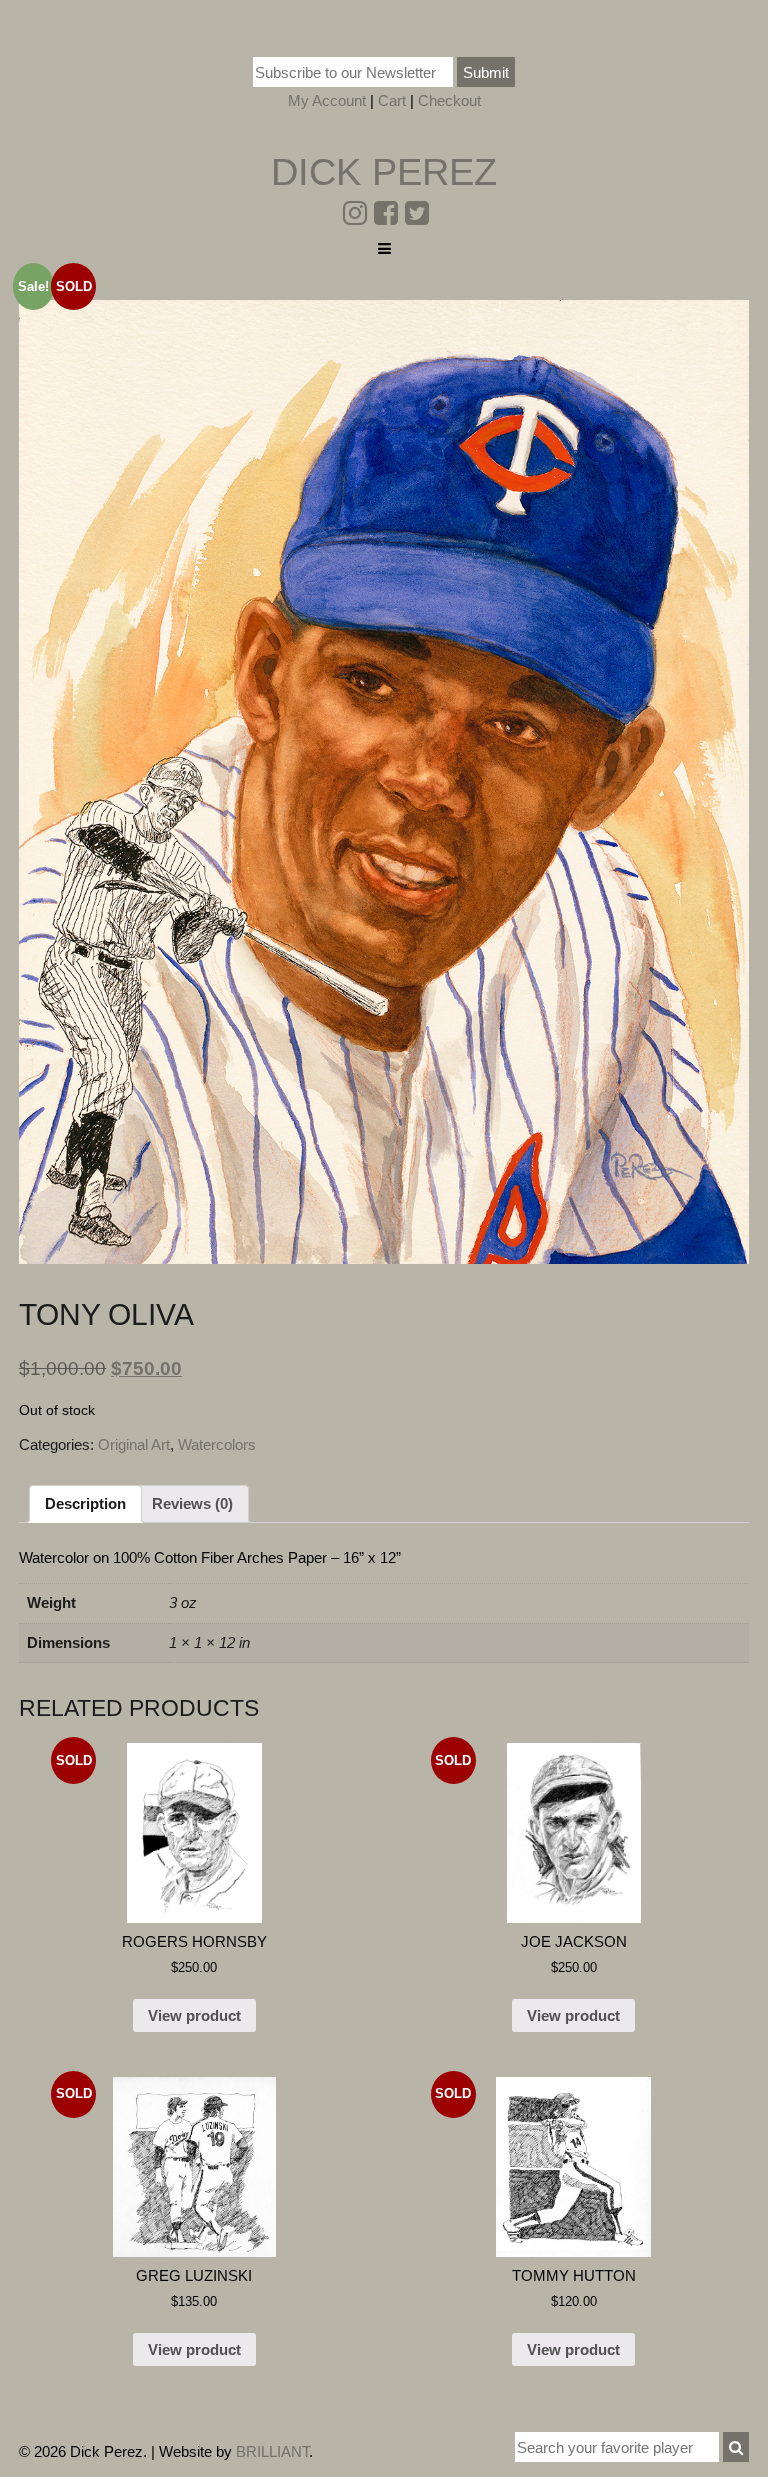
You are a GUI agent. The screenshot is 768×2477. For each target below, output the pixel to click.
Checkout (449, 100)
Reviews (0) (192, 1503)
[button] (736, 2447)
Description (85, 1503)
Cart (392, 100)
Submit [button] (486, 72)
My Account (327, 100)
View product (194, 2015)
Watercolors (217, 1444)
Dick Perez (384, 172)
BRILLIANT (272, 2451)
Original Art (134, 1444)
